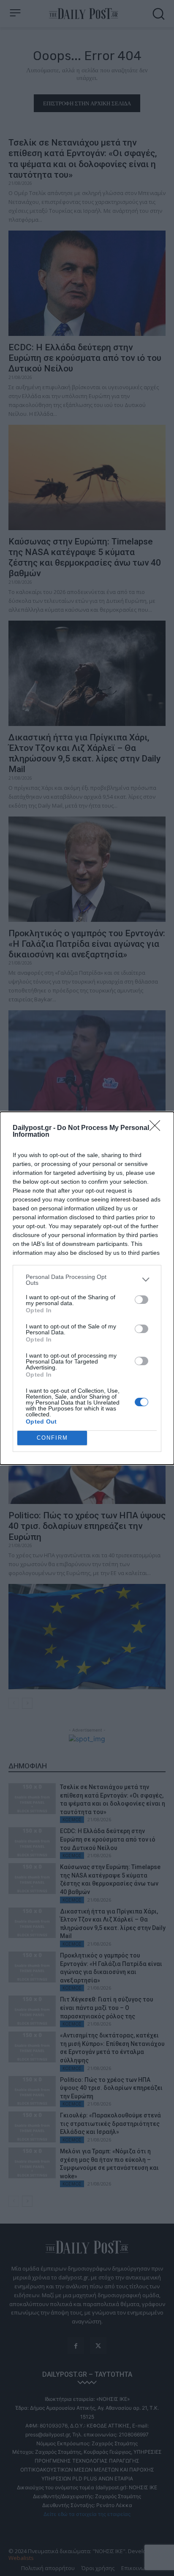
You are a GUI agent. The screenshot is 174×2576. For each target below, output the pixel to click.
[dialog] (87, 1288)
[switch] (141, 1300)
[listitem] (87, 1280)
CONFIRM (52, 1438)
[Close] (158, 1128)
